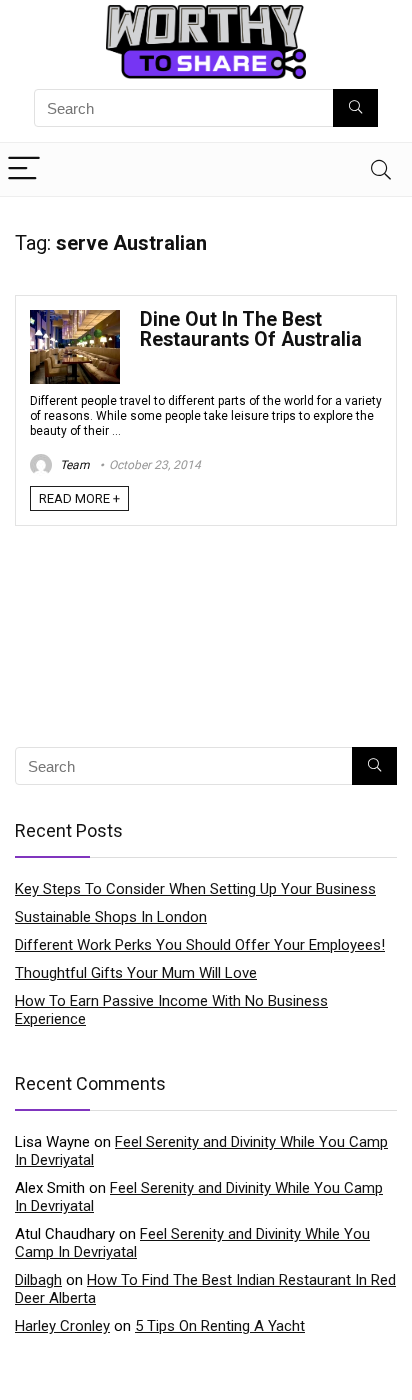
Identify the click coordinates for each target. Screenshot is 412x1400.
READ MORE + (79, 498)
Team (73, 465)
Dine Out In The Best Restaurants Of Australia (251, 329)
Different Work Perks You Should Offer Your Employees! (200, 945)
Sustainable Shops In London (111, 917)
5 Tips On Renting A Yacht (220, 1326)
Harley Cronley (62, 1326)
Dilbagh (38, 1280)
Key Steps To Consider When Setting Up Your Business (195, 889)
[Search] (381, 169)
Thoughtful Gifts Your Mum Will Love (136, 973)
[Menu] (24, 169)
